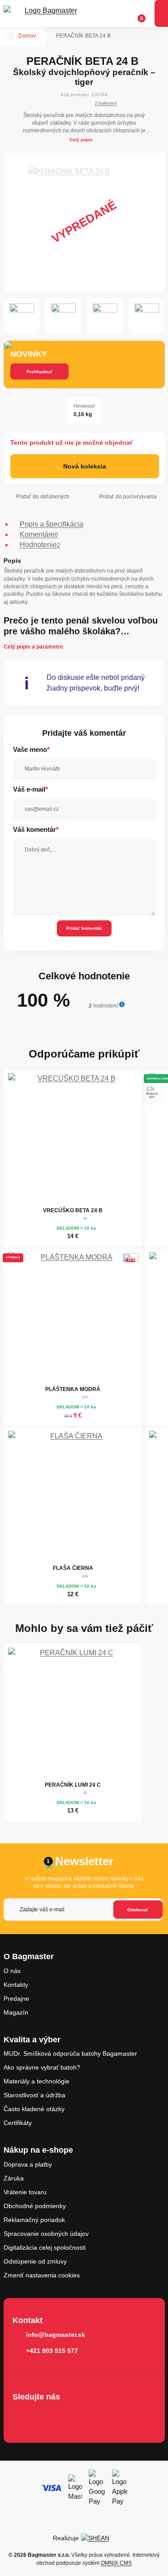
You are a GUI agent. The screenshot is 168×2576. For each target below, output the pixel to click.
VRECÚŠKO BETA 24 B (73, 1210)
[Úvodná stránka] (11, 36)
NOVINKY (29, 354)
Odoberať (138, 1910)
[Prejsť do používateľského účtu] (120, 13)
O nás (12, 1971)
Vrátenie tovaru (25, 2192)
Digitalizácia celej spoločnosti (45, 2247)
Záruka (14, 2178)
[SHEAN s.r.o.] (98, 2538)
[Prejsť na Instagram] (47, 2416)
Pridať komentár (84, 928)
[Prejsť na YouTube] (73, 2416)
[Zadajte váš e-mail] (83, 1910)
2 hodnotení (106, 103)
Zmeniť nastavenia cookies (42, 2275)
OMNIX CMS (116, 2563)
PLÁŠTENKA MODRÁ (73, 1389)
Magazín (16, 2012)
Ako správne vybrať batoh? (42, 2067)
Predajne (16, 1998)
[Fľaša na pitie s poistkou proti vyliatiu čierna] (73, 1496)
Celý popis (81, 140)
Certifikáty (18, 2123)
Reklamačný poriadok (34, 2220)
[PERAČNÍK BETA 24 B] (84, 222)
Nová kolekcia (85, 466)
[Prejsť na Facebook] (22, 2416)
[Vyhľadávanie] (103, 13)
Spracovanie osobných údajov (46, 2234)
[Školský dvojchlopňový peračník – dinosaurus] (73, 1712)
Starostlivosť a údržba (34, 2095)
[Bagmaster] (47, 14)
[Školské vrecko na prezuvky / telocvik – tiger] (73, 1138)
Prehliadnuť (39, 372)
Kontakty (16, 1985)
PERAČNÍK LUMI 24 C (73, 1785)
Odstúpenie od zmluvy (35, 2261)
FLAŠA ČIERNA (73, 1568)
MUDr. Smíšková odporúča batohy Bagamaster (70, 2053)
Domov (27, 36)
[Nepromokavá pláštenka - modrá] (73, 1317)
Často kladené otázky (34, 2109)
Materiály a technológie (37, 2081)
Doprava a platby (28, 2164)
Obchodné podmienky (35, 2206)
